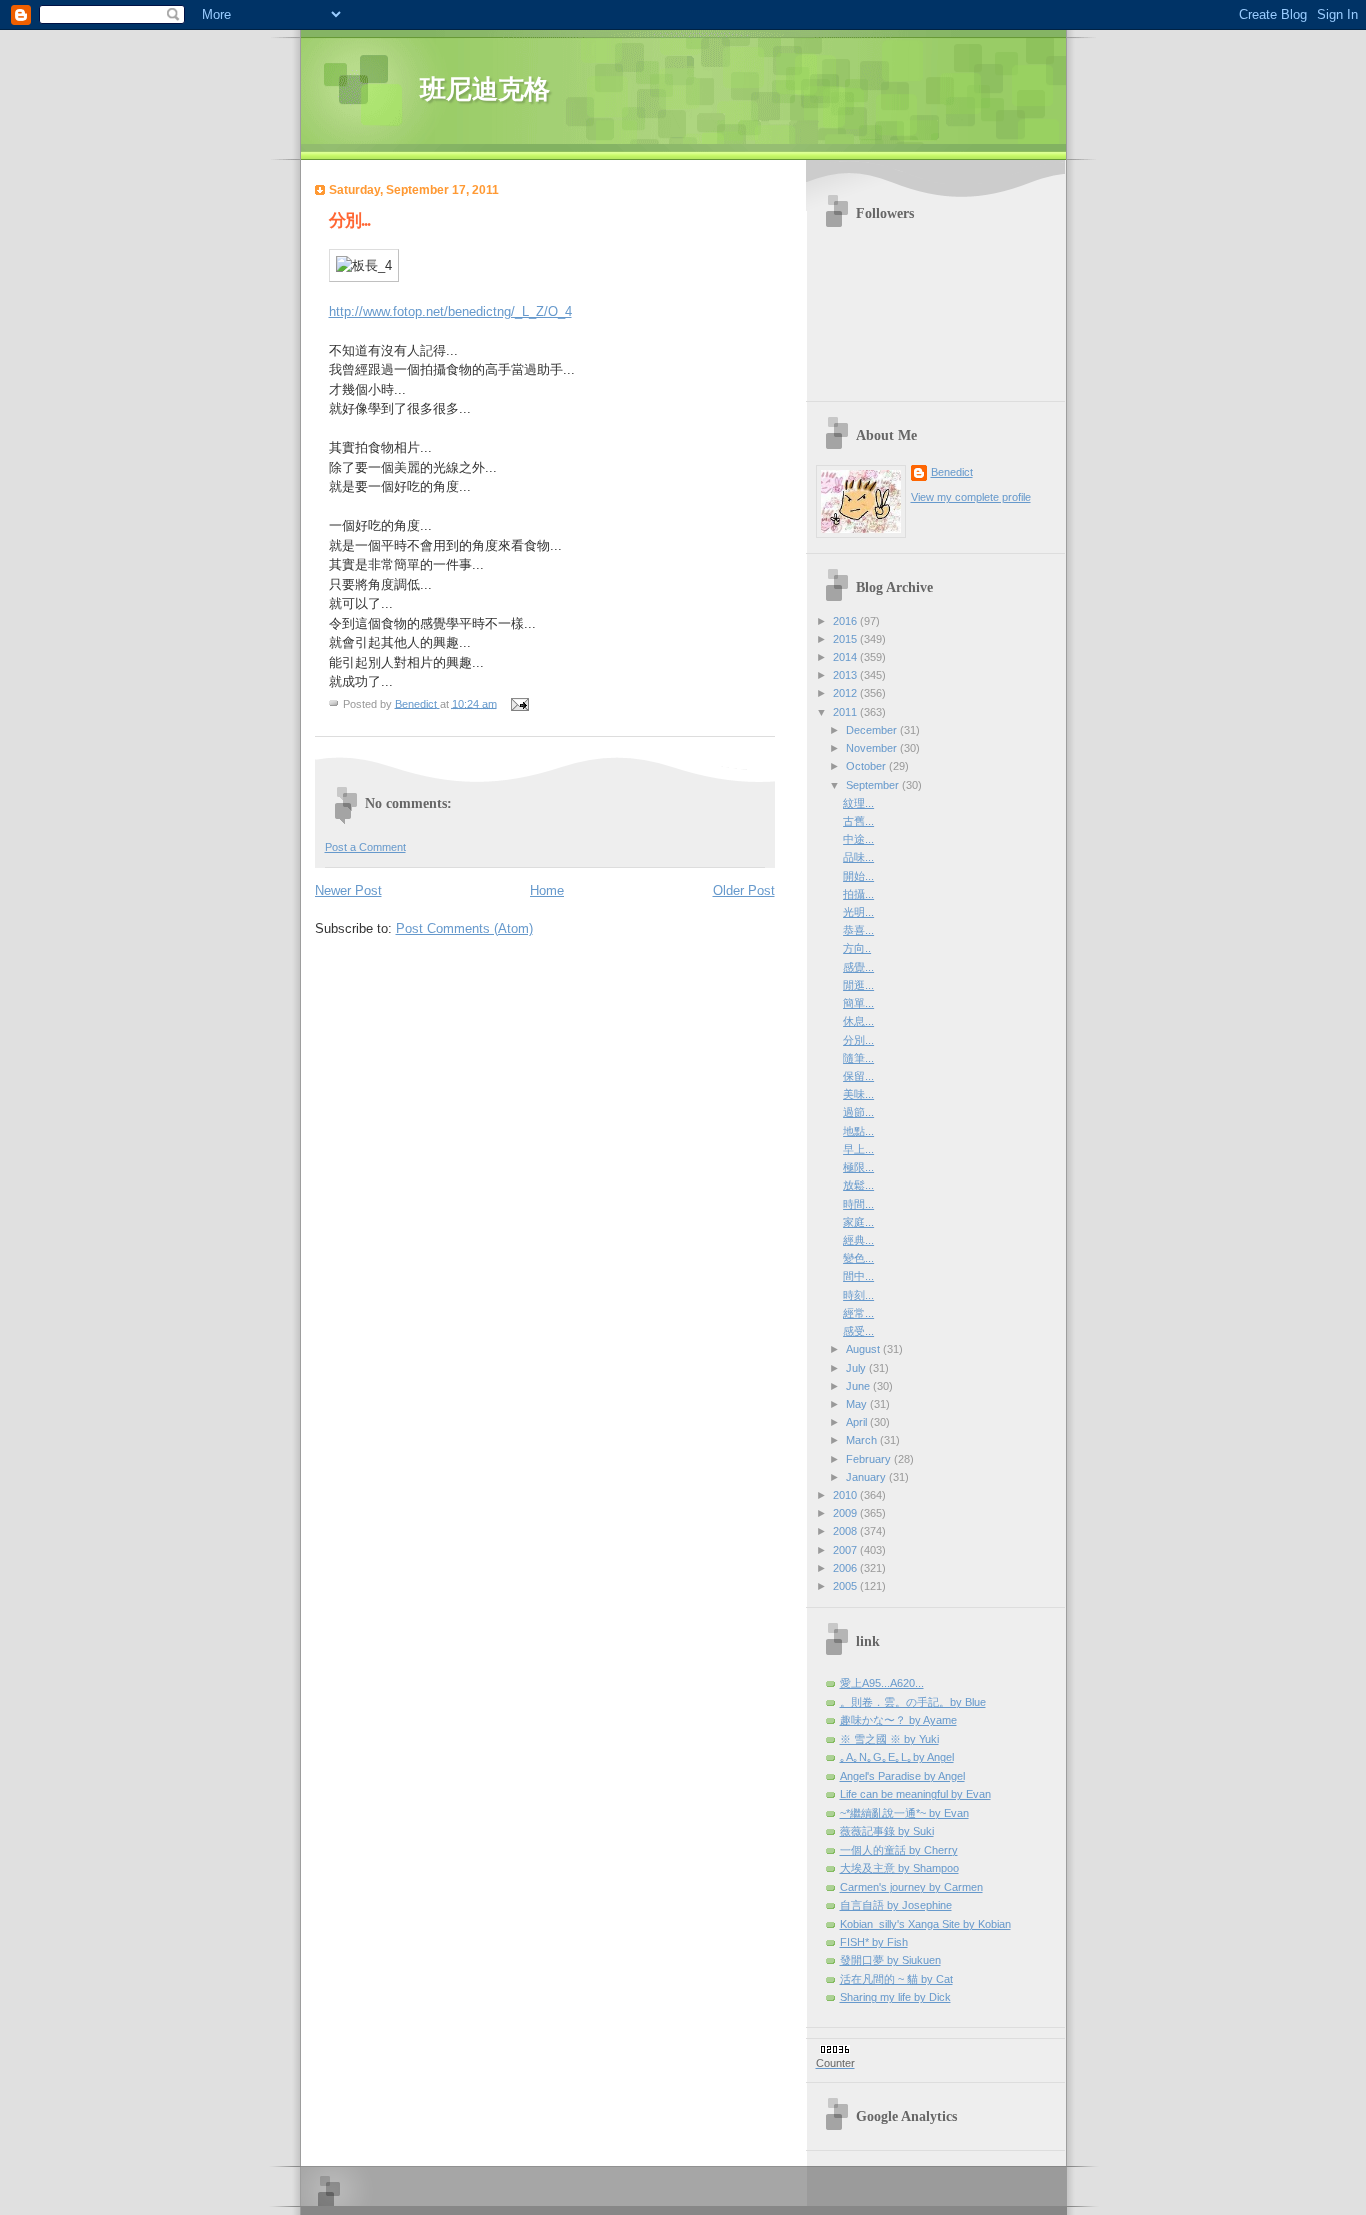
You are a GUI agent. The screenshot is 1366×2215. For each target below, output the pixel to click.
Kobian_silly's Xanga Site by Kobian (925, 1924)
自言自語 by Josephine (896, 1905)
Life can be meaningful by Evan (915, 1794)
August (864, 1349)
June (859, 1386)
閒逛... (858, 985)
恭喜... (858, 930)
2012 (846, 693)
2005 (846, 1586)
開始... (858, 876)
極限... (858, 1167)
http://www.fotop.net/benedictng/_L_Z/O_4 (450, 311)
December (873, 730)
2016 (846, 621)
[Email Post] (519, 703)
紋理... (858, 803)
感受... (858, 1331)
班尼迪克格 (485, 89)
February (870, 1459)
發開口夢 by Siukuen (890, 1960)
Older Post (744, 890)
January (867, 1477)
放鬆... (858, 1185)
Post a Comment (365, 847)
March (863, 1440)
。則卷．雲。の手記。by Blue (913, 1702)
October (867, 766)
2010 (846, 1495)
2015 (846, 639)
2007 (846, 1550)
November (873, 748)
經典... (858, 1240)
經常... (858, 1313)
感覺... (858, 967)
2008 (846, 1531)
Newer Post (348, 890)
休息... (858, 1021)
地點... (858, 1131)
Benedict (952, 472)
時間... (858, 1204)
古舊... (858, 821)
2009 (846, 1513)
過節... (858, 1112)
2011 (846, 712)
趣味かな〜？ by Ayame (898, 1720)
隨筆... (858, 1058)
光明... (858, 912)
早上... (858, 1149)
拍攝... (858, 894)
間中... (858, 1276)
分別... (858, 1040)
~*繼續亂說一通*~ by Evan (904, 1813)
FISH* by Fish (874, 1942)
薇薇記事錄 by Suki (887, 1831)
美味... (858, 1094)
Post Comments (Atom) (464, 928)
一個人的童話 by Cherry (899, 1850)
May (858, 1404)
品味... (858, 857)
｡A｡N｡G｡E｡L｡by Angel (897, 1757)
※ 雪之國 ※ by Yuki (889, 1739)
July (857, 1368)
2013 (846, 675)
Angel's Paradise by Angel (902, 1776)
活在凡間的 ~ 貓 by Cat (896, 1979)
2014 (846, 657)
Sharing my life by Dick (895, 1997)
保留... (858, 1076)
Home (547, 890)
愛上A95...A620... (882, 1683)
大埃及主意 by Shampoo (899, 1868)
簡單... (858, 1003)
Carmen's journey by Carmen (911, 1887)
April (858, 1422)
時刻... (858, 1295)
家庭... (858, 1222)
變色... (858, 1258)
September (874, 785)
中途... (858, 839)
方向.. (857, 948)
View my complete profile (971, 497)
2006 (846, 1568)
